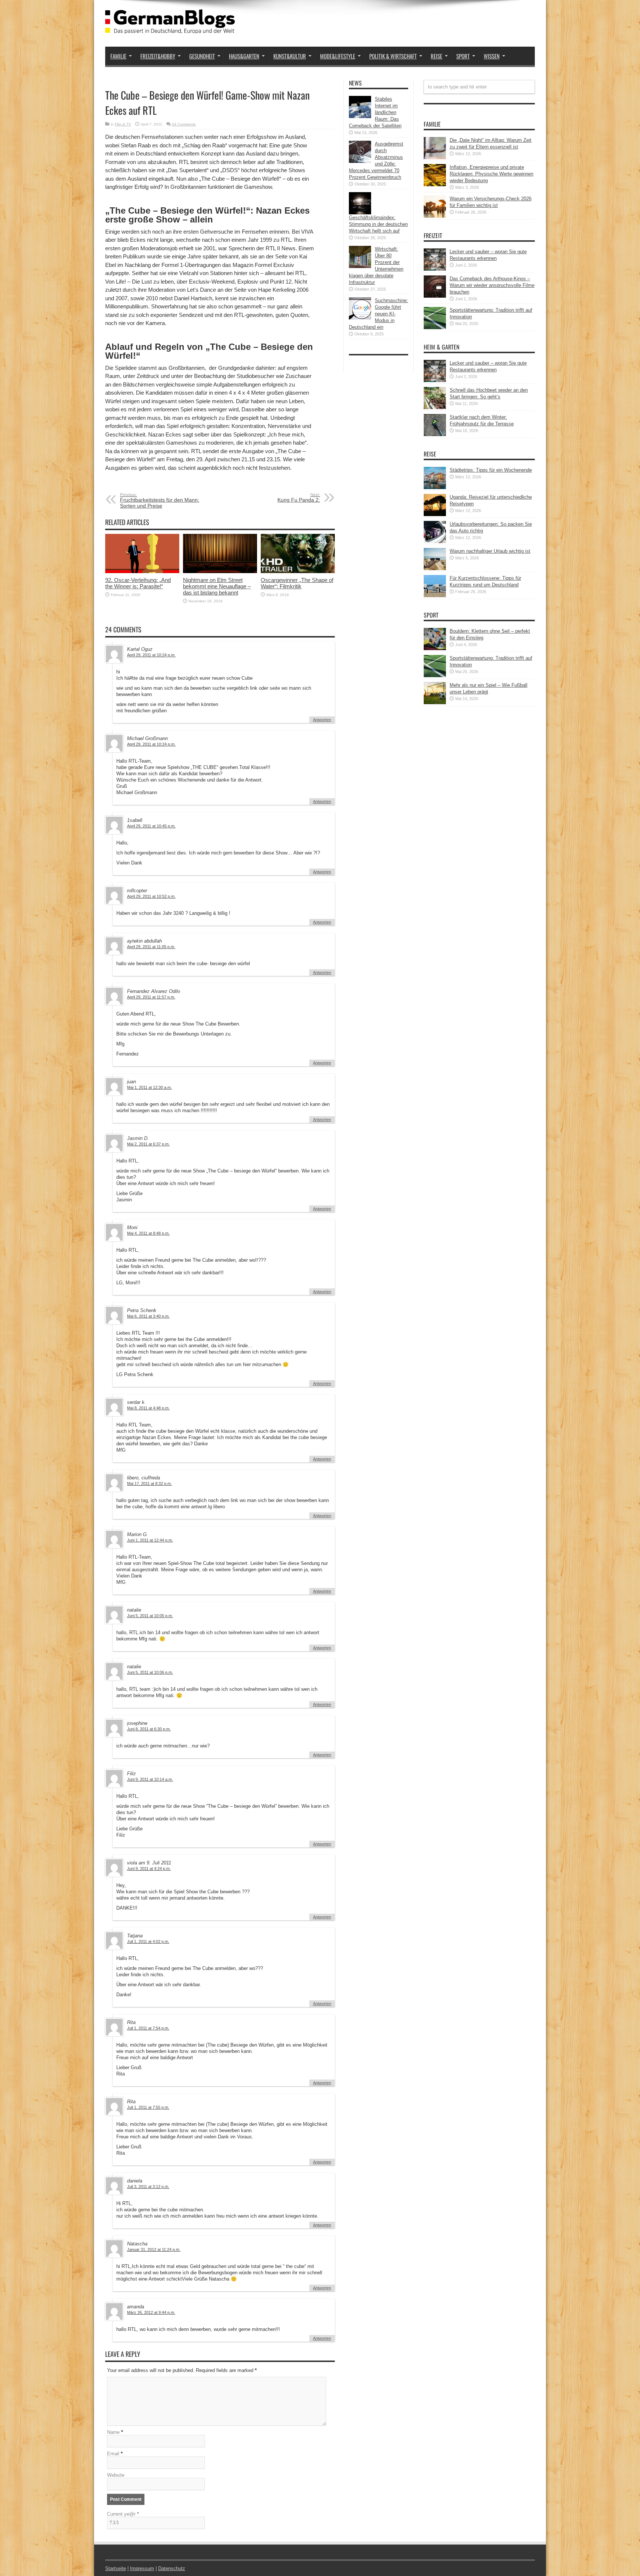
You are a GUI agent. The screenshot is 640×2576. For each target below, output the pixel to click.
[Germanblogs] (170, 28)
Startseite (116, 2568)
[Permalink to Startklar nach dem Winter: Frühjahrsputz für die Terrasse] (435, 434)
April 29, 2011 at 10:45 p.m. (151, 826)
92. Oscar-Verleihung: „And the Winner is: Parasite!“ (138, 583)
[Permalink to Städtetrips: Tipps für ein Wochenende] (435, 487)
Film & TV (123, 124)
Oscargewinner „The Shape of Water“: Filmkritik (297, 583)
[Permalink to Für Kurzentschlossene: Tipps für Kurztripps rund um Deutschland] (435, 596)
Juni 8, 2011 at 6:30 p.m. (149, 1729)
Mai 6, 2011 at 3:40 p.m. (148, 1316)
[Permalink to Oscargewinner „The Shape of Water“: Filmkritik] (298, 571)
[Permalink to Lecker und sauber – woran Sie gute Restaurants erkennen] (435, 269)
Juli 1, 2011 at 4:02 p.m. (148, 1941)
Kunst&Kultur (290, 56)
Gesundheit (202, 56)
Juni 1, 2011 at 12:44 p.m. (150, 1540)
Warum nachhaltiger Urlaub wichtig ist (490, 551)
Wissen (492, 56)
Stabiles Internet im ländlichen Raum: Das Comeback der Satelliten (375, 112)
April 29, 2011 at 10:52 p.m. (151, 896)
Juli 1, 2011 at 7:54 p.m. (148, 2028)
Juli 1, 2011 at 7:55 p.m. (148, 2107)
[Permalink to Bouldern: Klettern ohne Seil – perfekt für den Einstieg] (435, 648)
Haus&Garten (244, 56)
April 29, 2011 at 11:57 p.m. (151, 997)
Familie (118, 56)
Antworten (322, 720)
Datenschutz (172, 2568)
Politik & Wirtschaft (393, 56)
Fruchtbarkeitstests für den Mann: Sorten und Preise (160, 501)
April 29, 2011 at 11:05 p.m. (151, 947)
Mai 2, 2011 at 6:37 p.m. (148, 1144)
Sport (463, 56)
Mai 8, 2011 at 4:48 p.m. (148, 1408)
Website (116, 2475)
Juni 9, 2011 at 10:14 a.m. (150, 1779)
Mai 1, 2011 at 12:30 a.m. (149, 1087)
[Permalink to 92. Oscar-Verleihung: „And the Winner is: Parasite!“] (142, 571)
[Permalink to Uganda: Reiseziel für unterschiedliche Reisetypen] (435, 514)
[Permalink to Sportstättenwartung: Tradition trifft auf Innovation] (435, 327)
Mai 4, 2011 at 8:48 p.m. (148, 1233)
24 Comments (184, 124)
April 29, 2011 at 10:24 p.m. (151, 655)
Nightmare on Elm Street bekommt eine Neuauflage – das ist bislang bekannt (217, 586)
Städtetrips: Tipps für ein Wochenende (491, 470)
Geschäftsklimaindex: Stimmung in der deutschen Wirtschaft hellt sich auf (378, 224)
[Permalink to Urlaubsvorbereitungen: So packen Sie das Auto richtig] (435, 541)
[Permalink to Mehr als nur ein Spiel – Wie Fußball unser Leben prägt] (435, 702)
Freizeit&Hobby (158, 56)
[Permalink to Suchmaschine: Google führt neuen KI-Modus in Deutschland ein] (360, 318)
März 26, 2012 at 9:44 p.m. (151, 2312)
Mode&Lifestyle (338, 56)
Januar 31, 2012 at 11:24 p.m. (154, 2249)
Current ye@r (123, 2514)
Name (113, 2432)
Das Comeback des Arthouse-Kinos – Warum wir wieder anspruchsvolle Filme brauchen (492, 285)
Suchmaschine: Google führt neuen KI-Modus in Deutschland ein (379, 314)
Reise (436, 56)
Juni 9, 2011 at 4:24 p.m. (149, 1869)
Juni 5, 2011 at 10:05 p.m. (150, 1616)
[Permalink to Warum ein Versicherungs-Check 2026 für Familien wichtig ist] (435, 216)
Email (113, 2454)
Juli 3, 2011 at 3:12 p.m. (148, 2187)
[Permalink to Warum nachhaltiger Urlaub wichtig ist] (435, 568)
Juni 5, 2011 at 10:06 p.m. (150, 1672)
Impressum (142, 2568)
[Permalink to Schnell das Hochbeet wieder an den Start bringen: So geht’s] (435, 407)
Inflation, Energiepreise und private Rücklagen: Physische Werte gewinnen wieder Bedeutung (491, 174)
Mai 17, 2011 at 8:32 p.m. (149, 1483)
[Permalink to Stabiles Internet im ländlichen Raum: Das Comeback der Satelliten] (360, 116)
